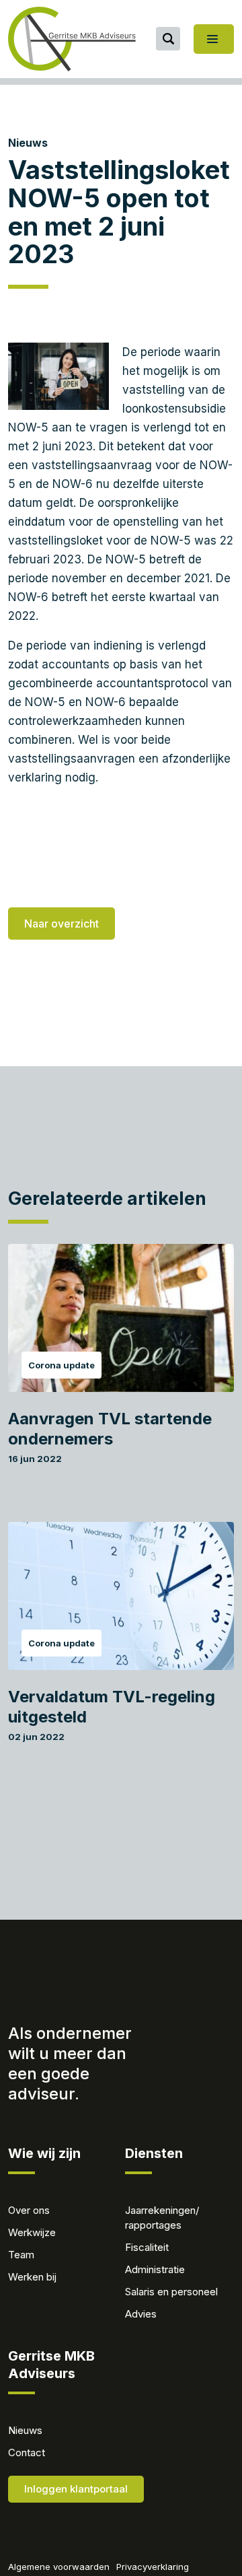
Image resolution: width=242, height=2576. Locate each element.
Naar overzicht (62, 924)
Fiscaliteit (147, 2247)
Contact (27, 2452)
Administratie (155, 2269)
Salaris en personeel (171, 2292)
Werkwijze (32, 2232)
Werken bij (32, 2277)
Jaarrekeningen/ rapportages (162, 2218)
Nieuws (28, 143)
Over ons (29, 2210)
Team (21, 2255)
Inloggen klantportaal (76, 2489)
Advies (141, 2314)
